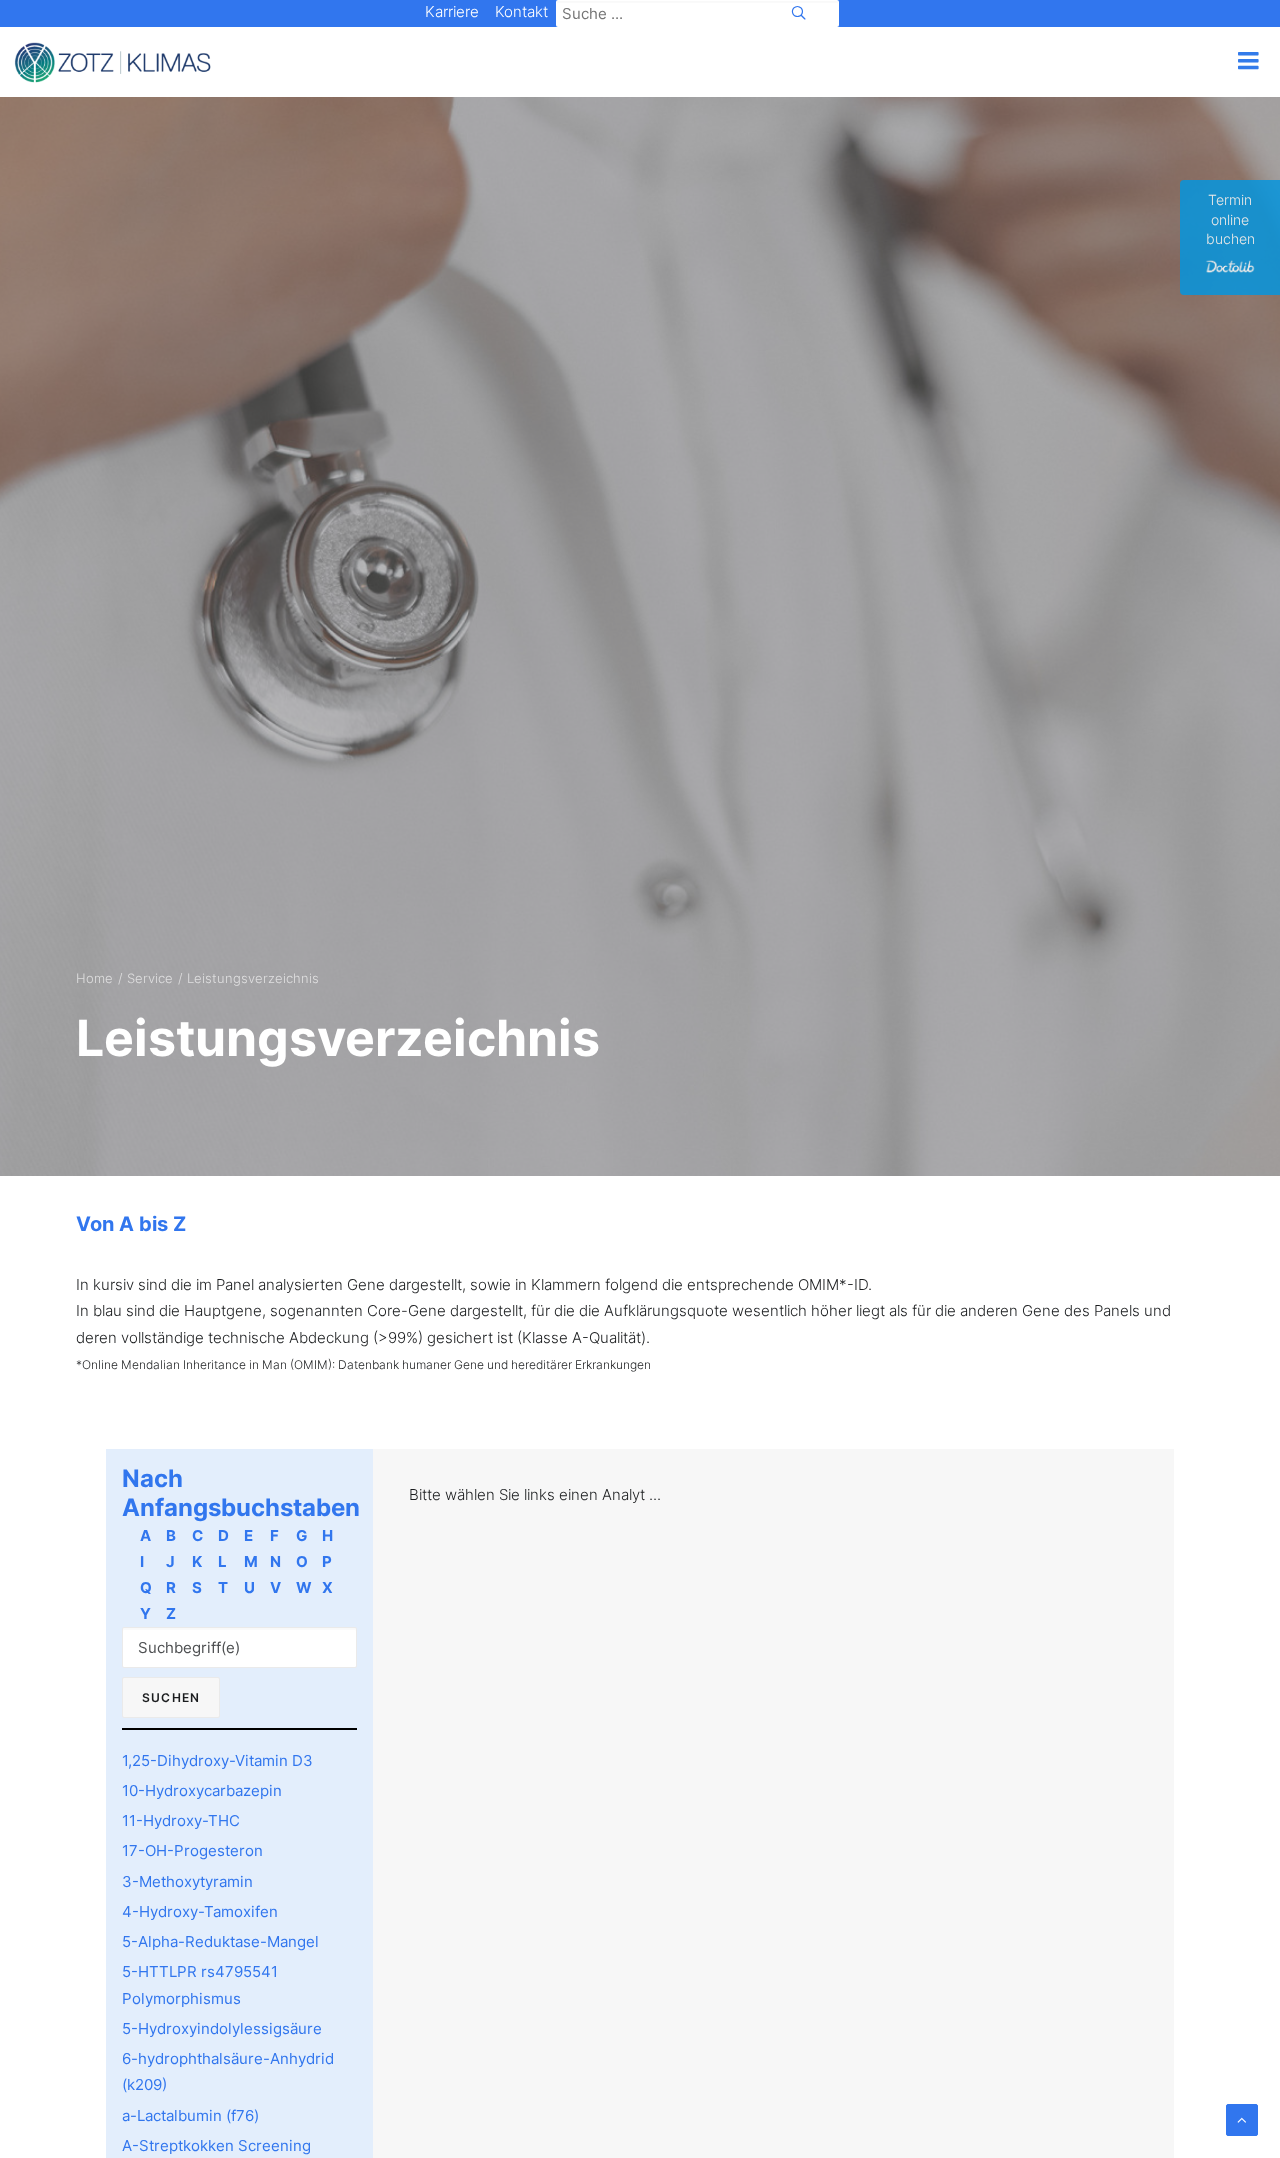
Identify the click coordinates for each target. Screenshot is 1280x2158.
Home (94, 978)
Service (150, 978)
